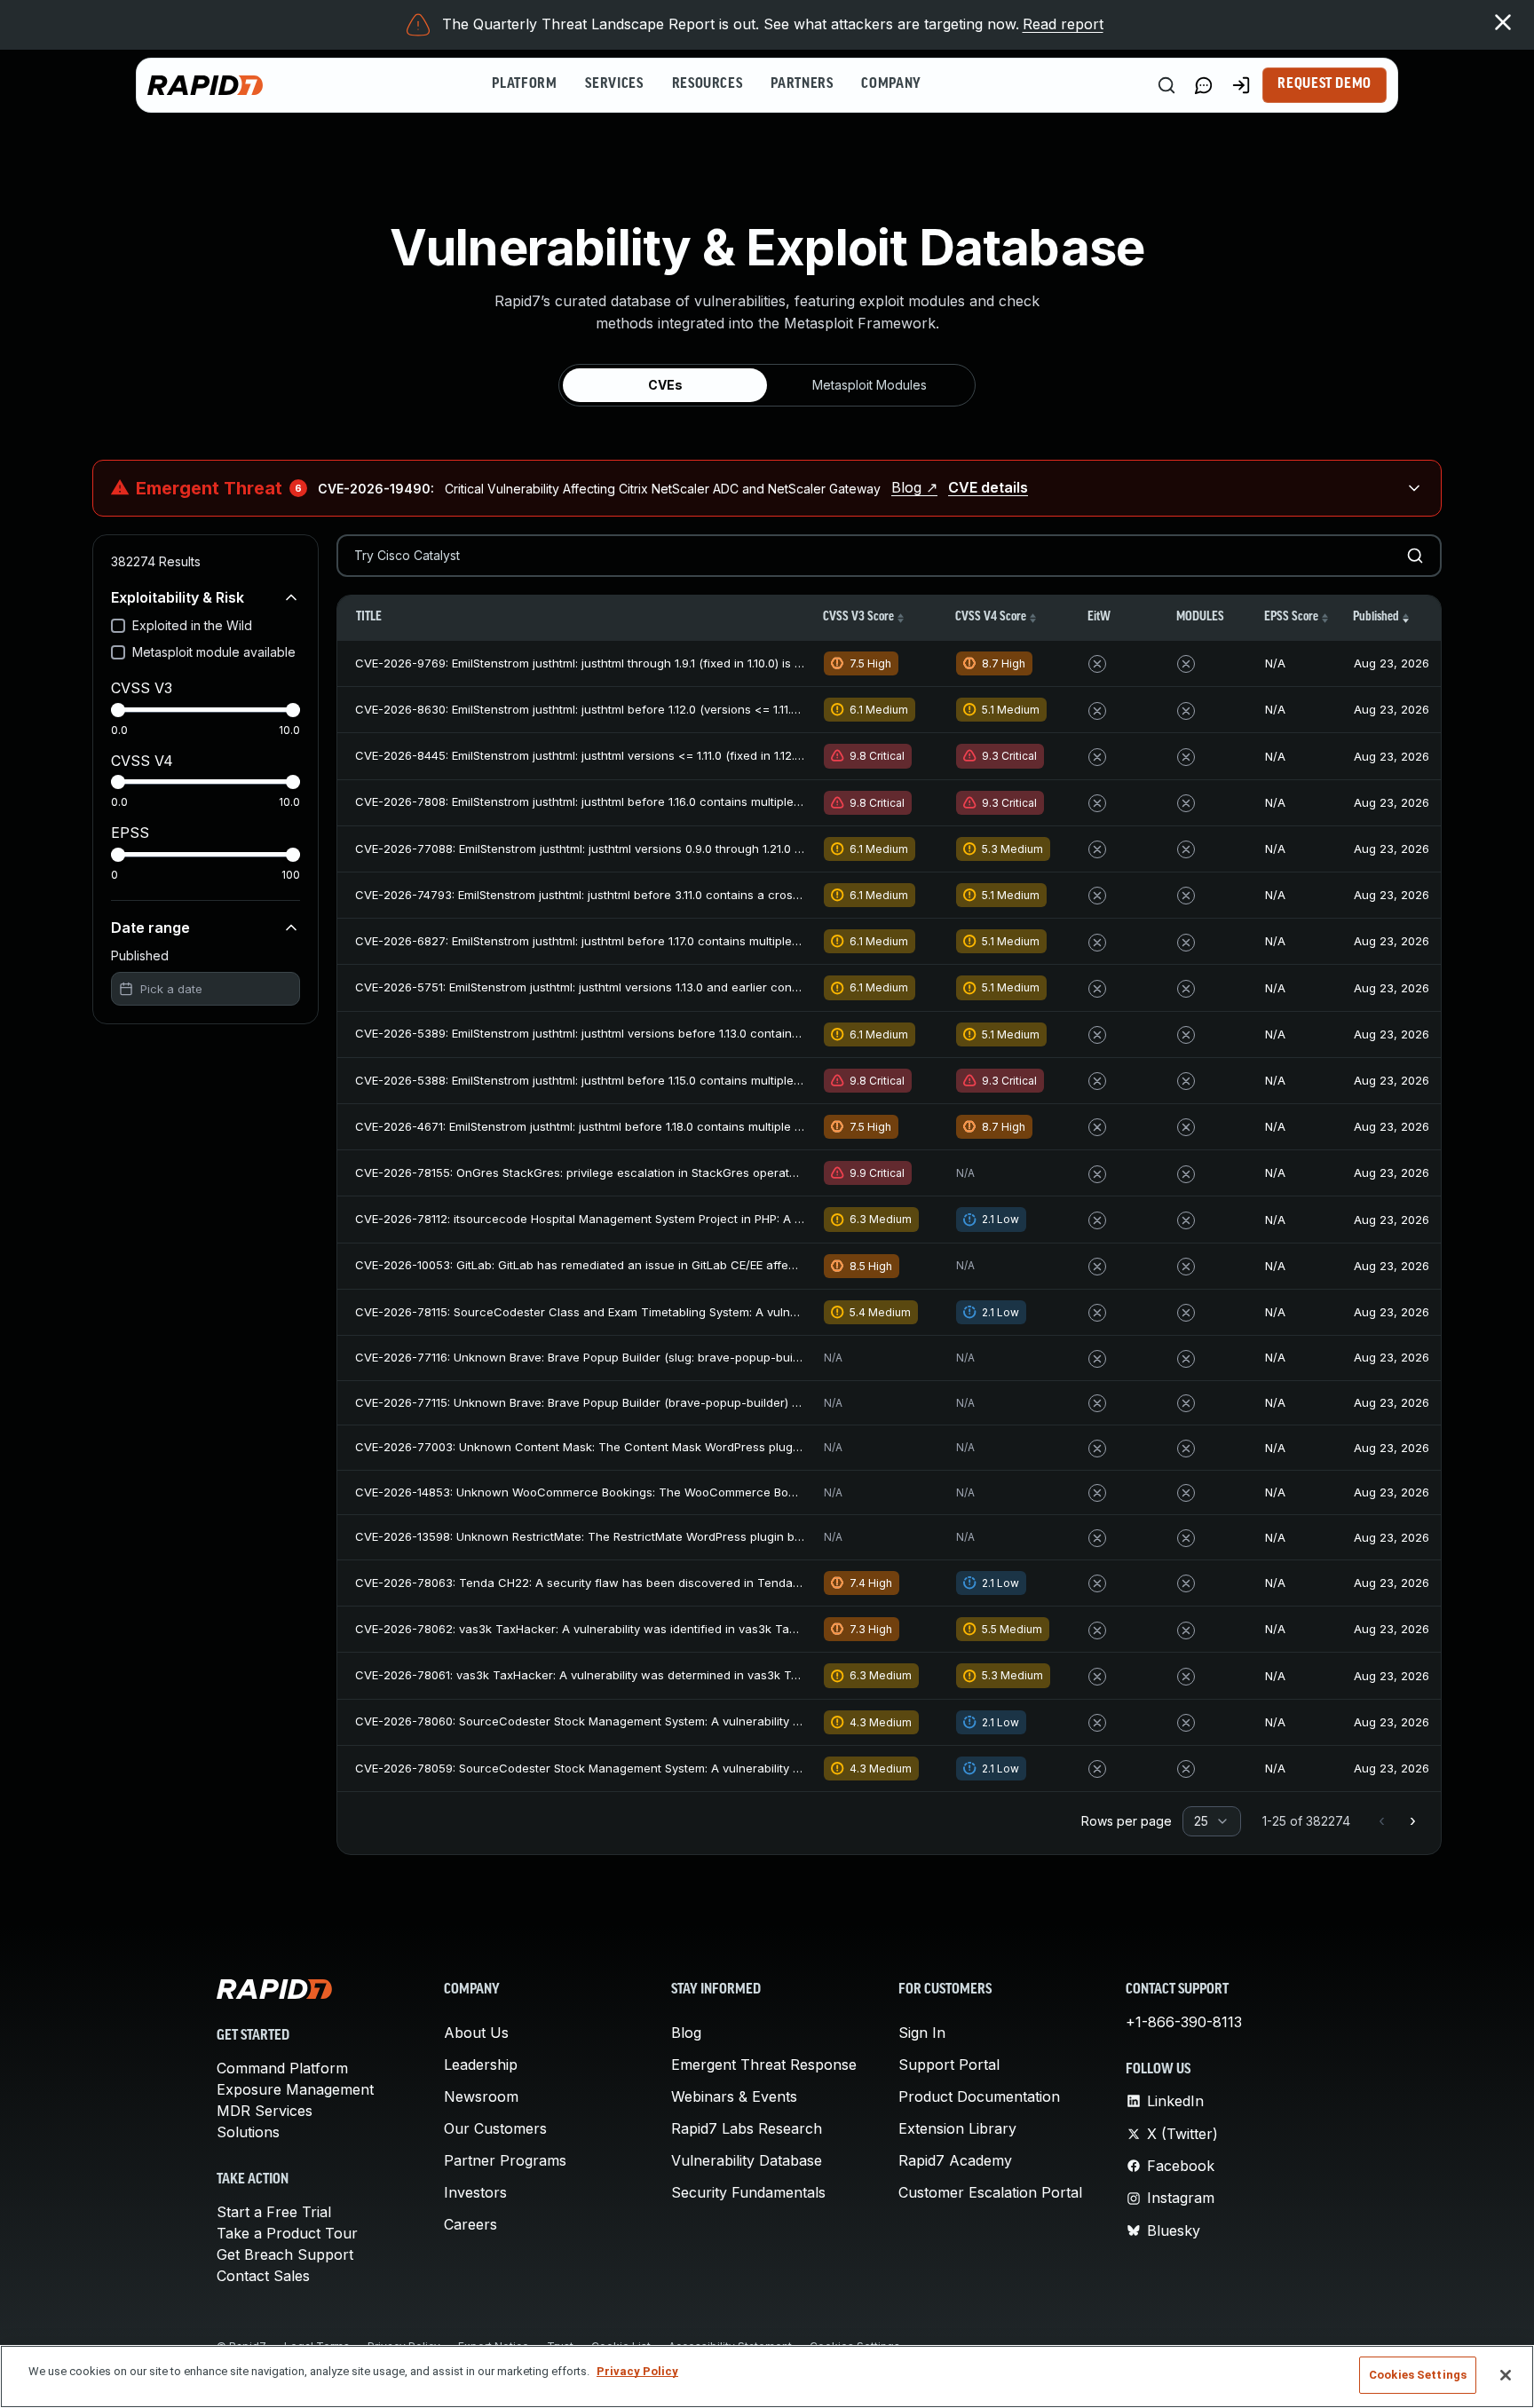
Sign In (922, 2033)
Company (891, 84)
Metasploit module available (214, 652)
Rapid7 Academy (955, 2160)
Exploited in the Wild (192, 625)
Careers (470, 2224)
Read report (1063, 24)
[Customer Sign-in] (1241, 85)
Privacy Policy (637, 2371)
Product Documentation (979, 2096)
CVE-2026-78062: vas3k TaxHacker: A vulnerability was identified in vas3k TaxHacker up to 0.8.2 (626, 1629)
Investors (475, 2192)
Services (614, 84)
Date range (150, 928)
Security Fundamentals (748, 2192)
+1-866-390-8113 (1184, 2022)
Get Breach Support (285, 2254)
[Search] (1166, 85)
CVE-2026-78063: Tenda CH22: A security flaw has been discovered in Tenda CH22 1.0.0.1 (608, 1583)
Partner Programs (505, 2160)
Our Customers (495, 2128)
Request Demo (1324, 84)
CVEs (665, 385)
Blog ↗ (914, 487)
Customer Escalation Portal (990, 2192)
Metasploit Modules (870, 385)
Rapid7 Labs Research (747, 2128)
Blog (686, 2033)
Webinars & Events (734, 2096)
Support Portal (949, 2065)
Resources (708, 84)
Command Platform (282, 2068)
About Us (476, 2033)
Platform (524, 84)
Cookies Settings (1418, 2375)
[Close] (1506, 2375)
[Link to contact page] (1204, 85)
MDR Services (265, 2111)
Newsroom (481, 2096)
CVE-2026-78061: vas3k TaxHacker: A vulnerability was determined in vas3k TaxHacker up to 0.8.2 (631, 1675)
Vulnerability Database (747, 2160)
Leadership (481, 2065)
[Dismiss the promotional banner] (1503, 22)
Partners (802, 84)
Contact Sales (263, 2276)
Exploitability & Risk (178, 597)
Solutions (248, 2132)
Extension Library (957, 2128)
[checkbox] (118, 626)
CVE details (988, 487)
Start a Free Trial (274, 2212)
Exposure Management (295, 2089)
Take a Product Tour (287, 2233)
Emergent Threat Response (764, 2065)
